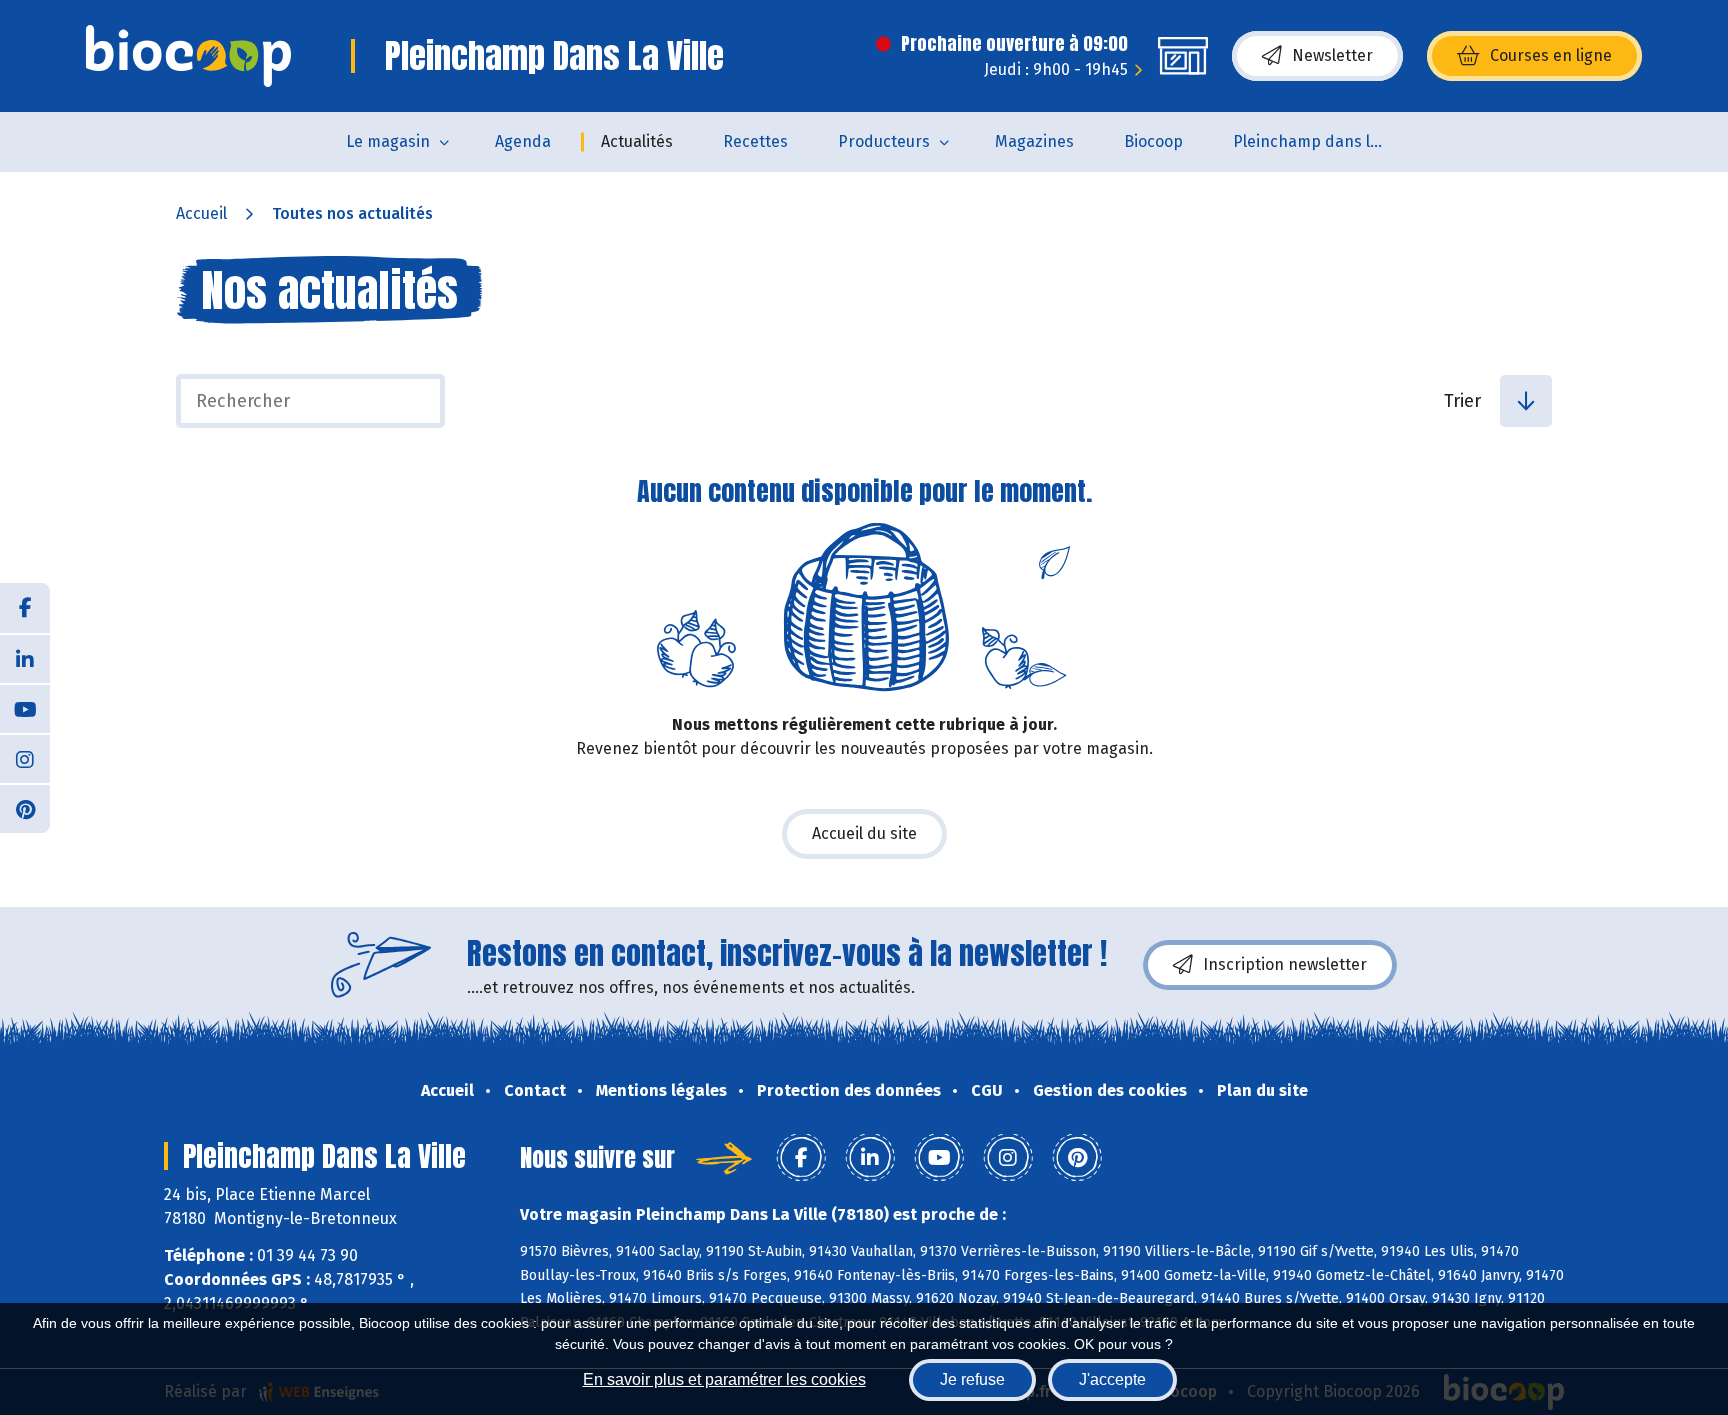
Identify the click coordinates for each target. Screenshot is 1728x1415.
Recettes (755, 141)
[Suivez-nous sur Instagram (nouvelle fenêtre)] (25, 758)
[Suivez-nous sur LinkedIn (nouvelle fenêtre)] (25, 658)
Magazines (1034, 141)
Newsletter (1332, 55)
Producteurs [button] (884, 141)
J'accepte (1112, 1379)
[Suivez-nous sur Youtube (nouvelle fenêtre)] (25, 708)
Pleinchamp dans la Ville (1320, 141)
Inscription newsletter (1285, 964)
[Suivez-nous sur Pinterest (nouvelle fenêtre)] (25, 808)
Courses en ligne (1551, 55)
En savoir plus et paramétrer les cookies (724, 1379)
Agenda (523, 141)
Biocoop (1153, 141)
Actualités (637, 141)
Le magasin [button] (388, 141)
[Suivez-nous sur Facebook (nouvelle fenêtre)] (25, 608)
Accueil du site (864, 833)
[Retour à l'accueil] (188, 56)
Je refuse (972, 1379)
